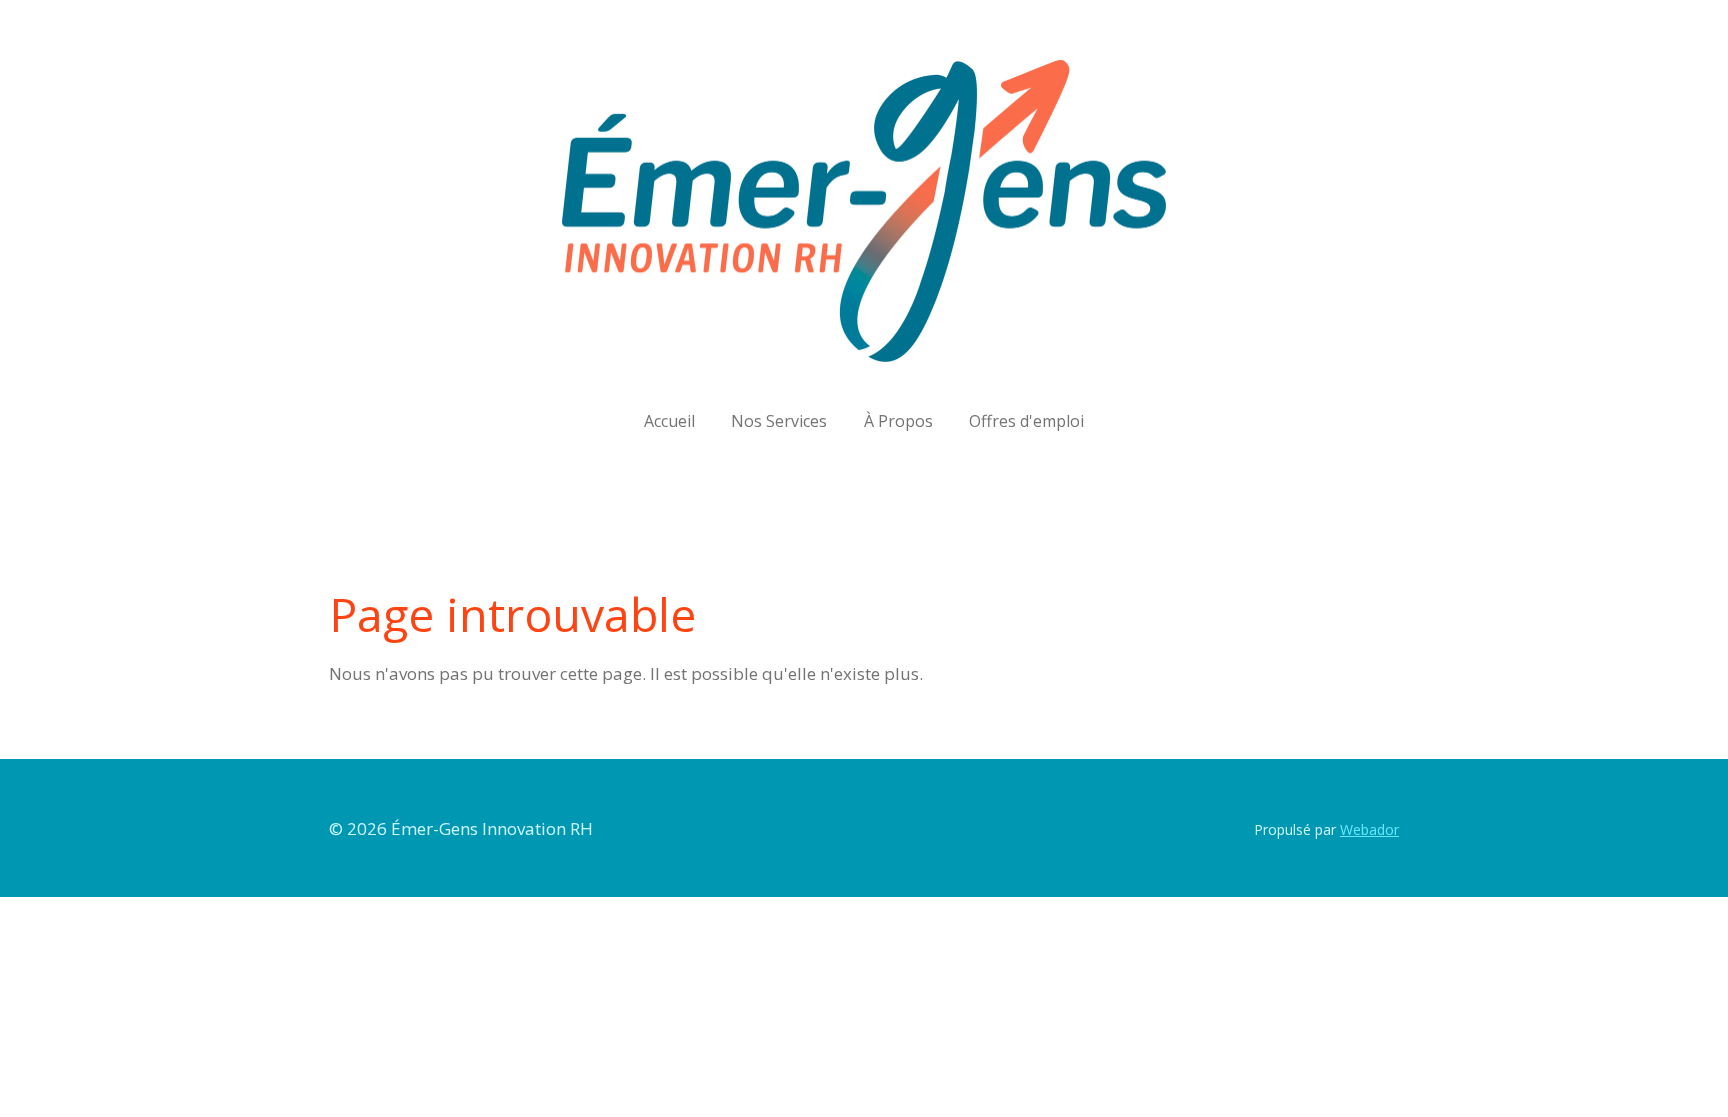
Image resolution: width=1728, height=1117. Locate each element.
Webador (1369, 829)
